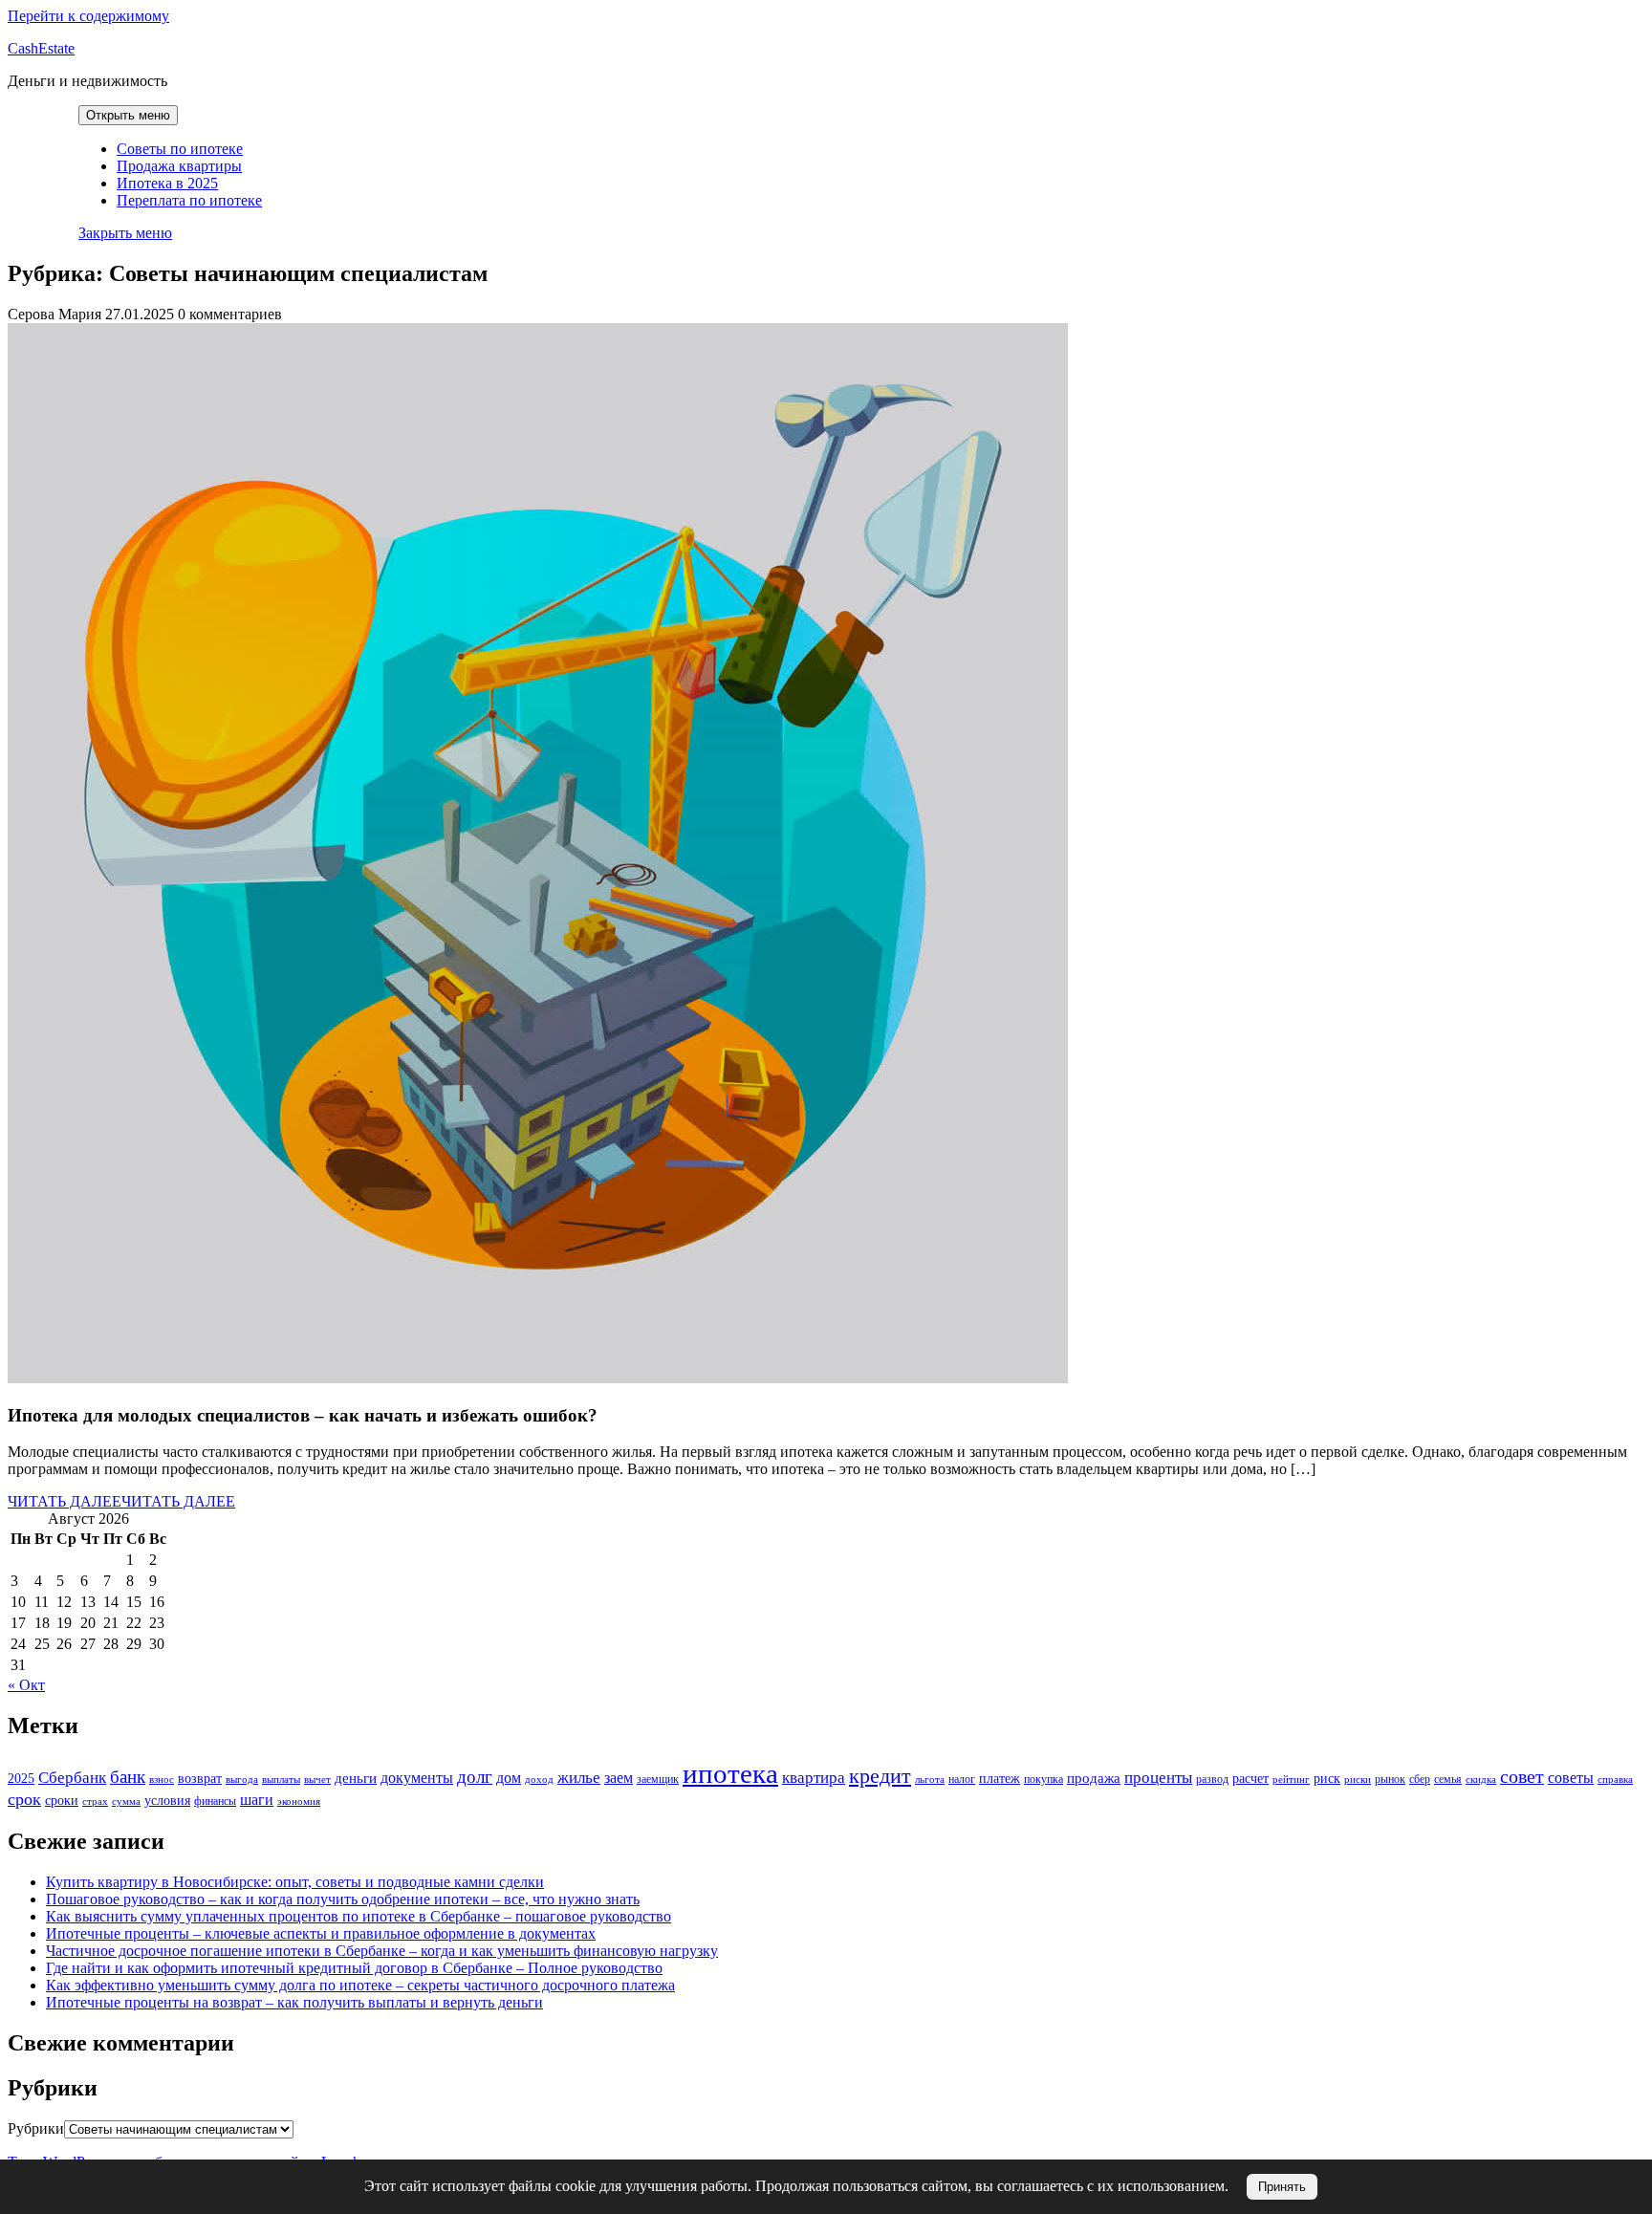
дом (509, 1778)
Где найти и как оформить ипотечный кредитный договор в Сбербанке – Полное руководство (354, 1968)
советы (1571, 1778)
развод (1212, 1779)
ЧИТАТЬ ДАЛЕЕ (121, 1501)
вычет (317, 1780)
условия (167, 1801)
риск (1327, 1779)
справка (1615, 1780)
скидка (1481, 1780)
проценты (1158, 1778)
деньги (356, 1778)
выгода (242, 1780)
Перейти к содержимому (88, 16)
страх (95, 1802)
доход (539, 1780)
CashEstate (41, 48)
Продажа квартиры (179, 166)
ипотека (730, 1773)
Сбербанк (72, 1778)
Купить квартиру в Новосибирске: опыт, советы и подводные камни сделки (295, 1882)
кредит (880, 1776)
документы (417, 1778)
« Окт (26, 1685)
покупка (1043, 1779)
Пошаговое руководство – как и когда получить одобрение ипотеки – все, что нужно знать (343, 1899)
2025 (21, 1779)
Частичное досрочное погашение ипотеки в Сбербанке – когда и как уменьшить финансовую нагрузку (382, 1951)
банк (128, 1777)
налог (962, 1779)
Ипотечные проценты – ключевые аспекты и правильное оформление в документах (321, 1933)
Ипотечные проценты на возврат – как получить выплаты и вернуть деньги (294, 2002)
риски (1358, 1780)
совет (1522, 1777)
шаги (257, 1800)
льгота (930, 1780)
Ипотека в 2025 (167, 183)
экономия (299, 1802)
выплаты (281, 1780)
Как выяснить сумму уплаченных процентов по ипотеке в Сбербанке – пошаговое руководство (359, 1916)
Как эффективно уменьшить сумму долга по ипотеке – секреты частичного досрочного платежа (360, 1985)
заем (619, 1778)
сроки (62, 1801)
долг (475, 1777)
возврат (200, 1779)
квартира (814, 1778)
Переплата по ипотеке (189, 200)
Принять (1282, 2187)
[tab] (128, 115)
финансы (215, 1801)
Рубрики (36, 2128)
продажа (1094, 1778)
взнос (162, 1780)
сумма (126, 1802)
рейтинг (1291, 1780)
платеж (1000, 1779)
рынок (1390, 1779)
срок (24, 1799)
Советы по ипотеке (180, 149)
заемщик (658, 1779)
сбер (1420, 1779)
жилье (579, 1778)
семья (1448, 1779)
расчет (1250, 1779)
